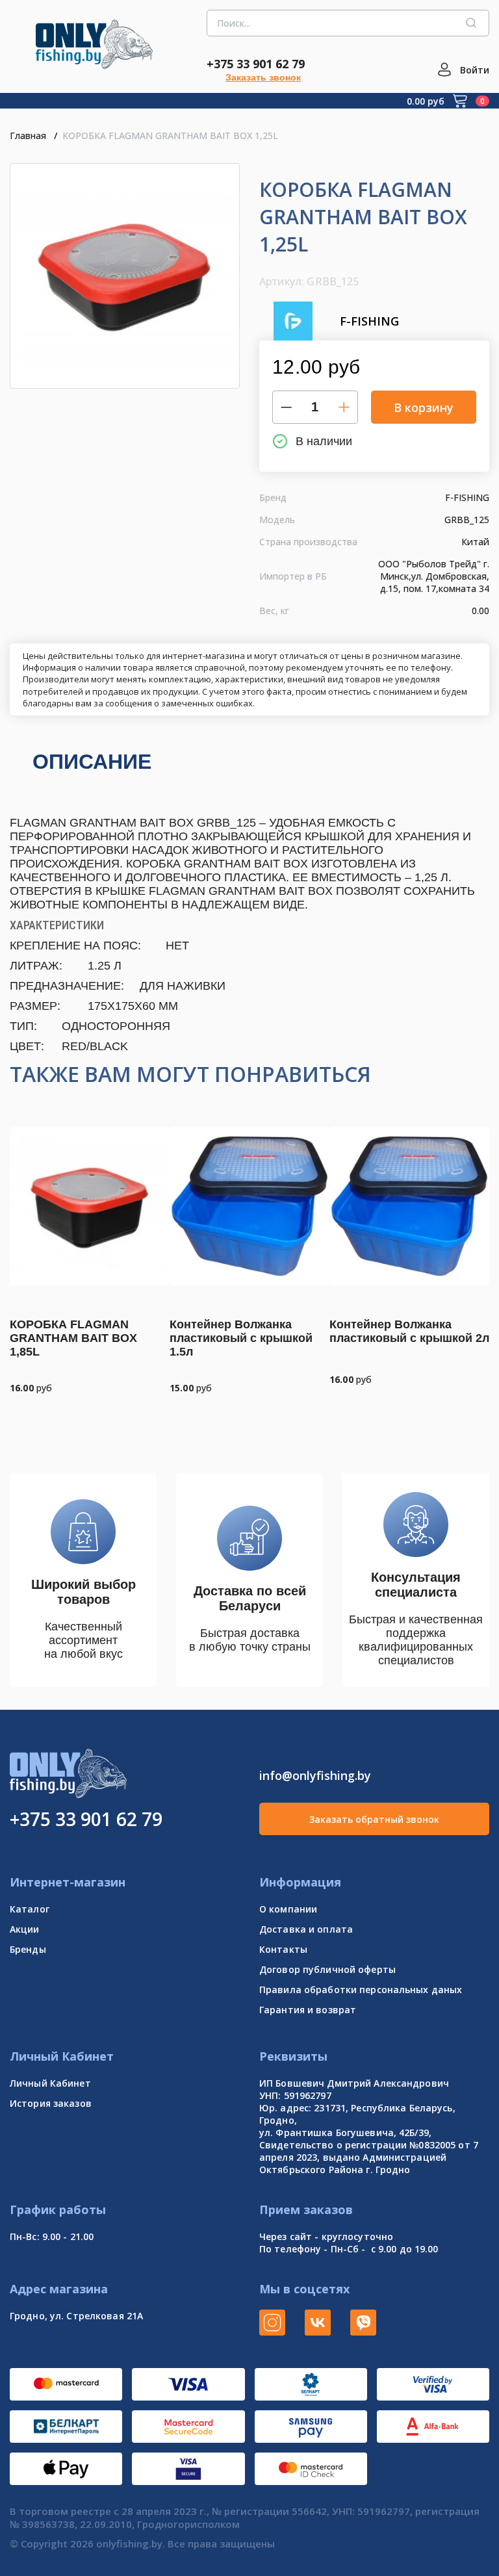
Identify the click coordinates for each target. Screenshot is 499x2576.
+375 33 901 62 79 (256, 64)
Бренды (28, 1949)
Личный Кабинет (50, 2083)
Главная (28, 135)
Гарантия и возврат (308, 2010)
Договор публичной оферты (327, 1969)
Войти (475, 70)
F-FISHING (369, 321)
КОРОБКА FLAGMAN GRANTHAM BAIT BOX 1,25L (170, 135)
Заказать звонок (263, 77)
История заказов (51, 2103)
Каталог (30, 1909)
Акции (25, 1929)
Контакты (283, 1949)
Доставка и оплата (306, 1929)
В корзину (424, 407)
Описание (92, 762)
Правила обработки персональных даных (361, 1990)
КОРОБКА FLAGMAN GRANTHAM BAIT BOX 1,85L (73, 1338)
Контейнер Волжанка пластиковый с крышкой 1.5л (241, 1338)
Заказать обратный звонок (374, 1819)
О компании (288, 1909)
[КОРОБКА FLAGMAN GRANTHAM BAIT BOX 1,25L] (125, 276)
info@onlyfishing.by (315, 1775)
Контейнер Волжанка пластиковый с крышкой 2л (409, 1331)
